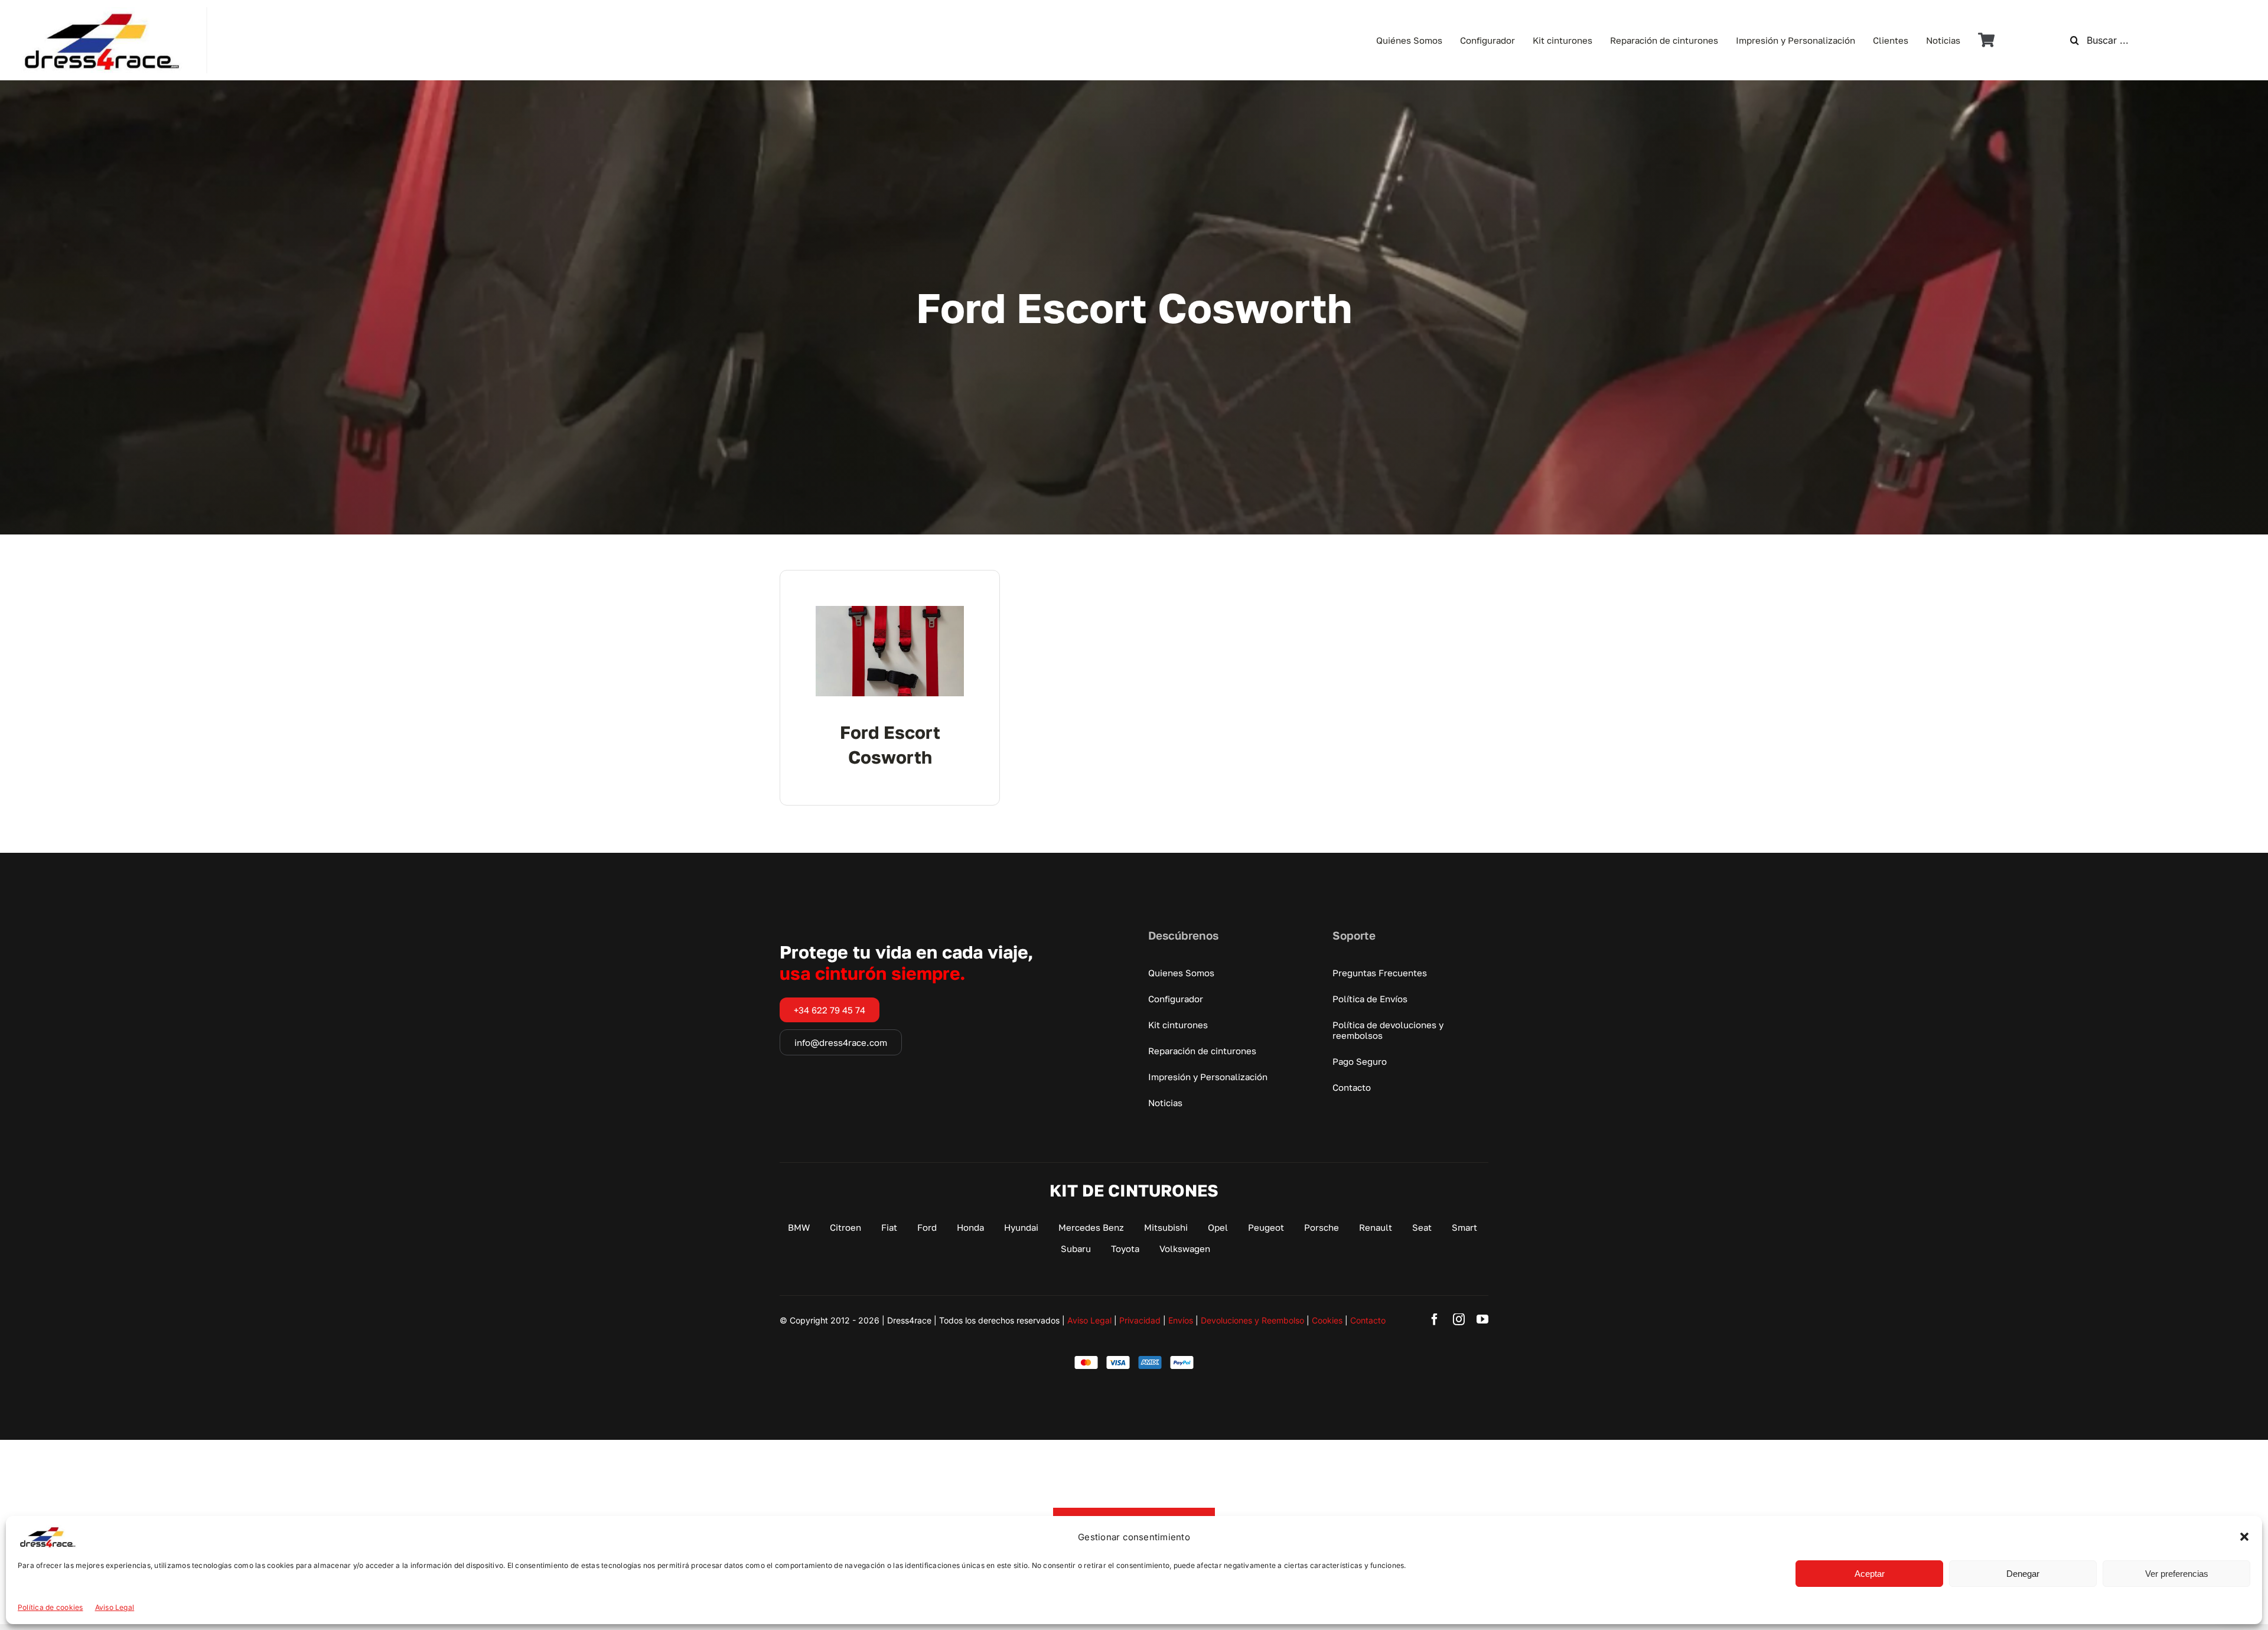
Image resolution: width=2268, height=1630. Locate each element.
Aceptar (1870, 1574)
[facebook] (1435, 1319)
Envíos (1181, 1320)
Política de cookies (50, 1607)
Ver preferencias (2177, 1574)
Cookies (1327, 1320)
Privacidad (1140, 1320)
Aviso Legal (115, 1607)
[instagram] (1459, 1319)
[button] (2244, 1537)
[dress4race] (100, 12)
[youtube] (1482, 1319)
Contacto (1368, 1320)
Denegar (2023, 1574)
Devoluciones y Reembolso (1252, 1320)
